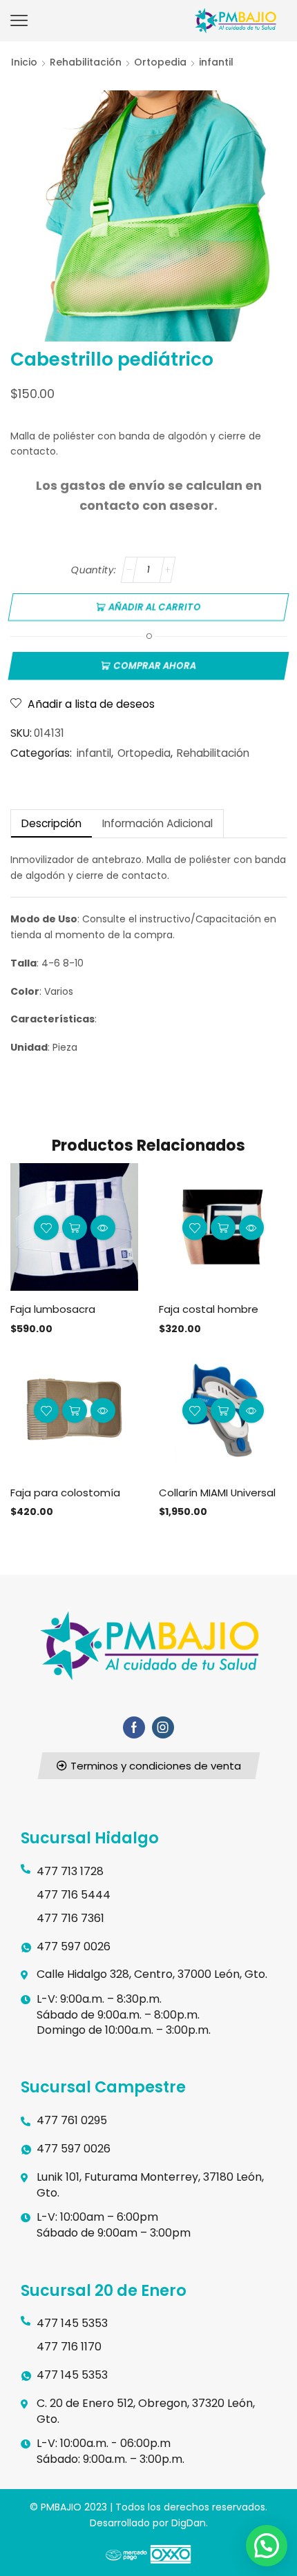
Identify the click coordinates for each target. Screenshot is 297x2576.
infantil (216, 62)
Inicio (24, 62)
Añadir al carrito (154, 607)
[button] (148, 1766)
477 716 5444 (74, 1895)
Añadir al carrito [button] (75, 1227)
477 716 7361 (70, 1918)
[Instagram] (163, 1727)
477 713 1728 (70, 1871)
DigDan (189, 2523)
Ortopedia (160, 62)
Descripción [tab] (51, 823)
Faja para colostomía (65, 1493)
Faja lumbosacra (53, 1309)
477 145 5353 (72, 2323)
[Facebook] (134, 1727)
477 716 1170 (69, 2347)
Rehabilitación (86, 62)
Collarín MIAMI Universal (217, 1493)
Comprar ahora (154, 666)
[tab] (51, 823)
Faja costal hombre (209, 1309)
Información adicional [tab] (157, 823)
